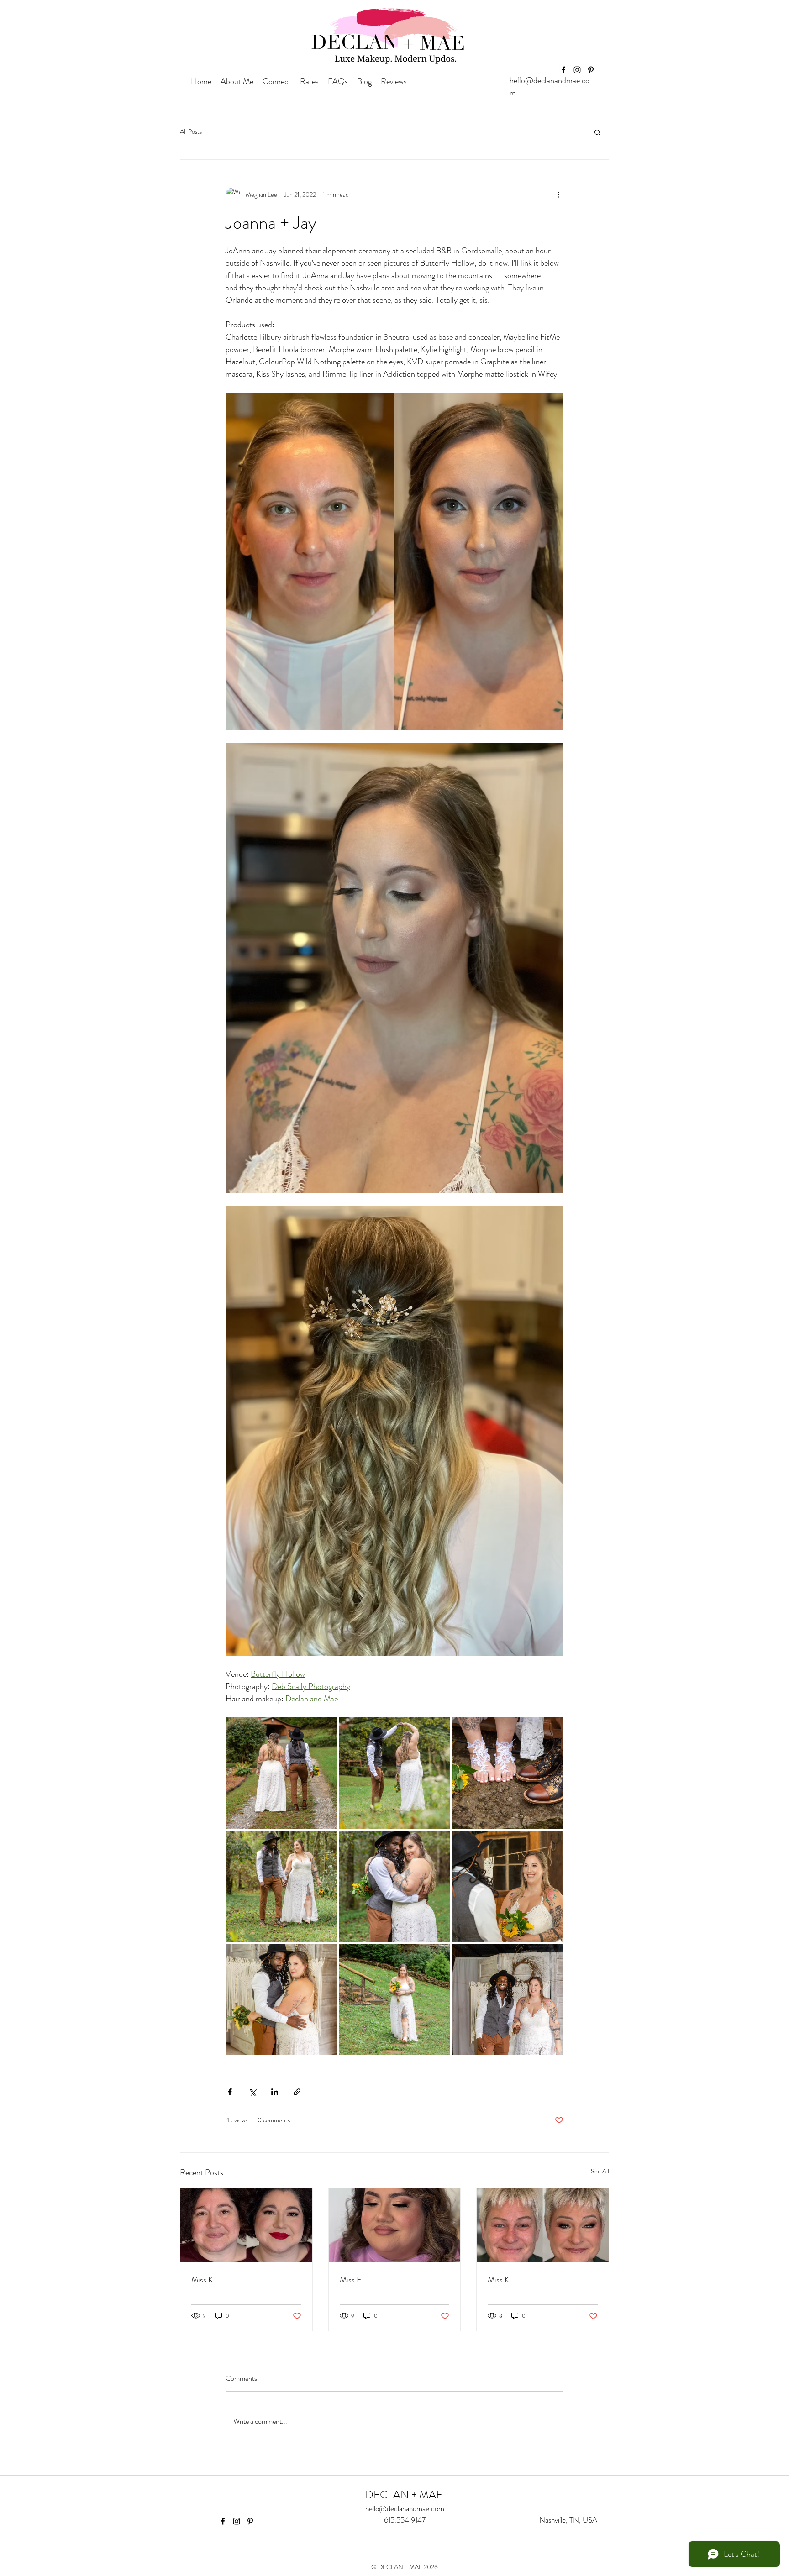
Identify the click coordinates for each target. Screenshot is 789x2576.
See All (600, 2171)
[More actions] (558, 194)
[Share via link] (297, 2092)
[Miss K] (246, 2225)
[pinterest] (591, 70)
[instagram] (577, 70)
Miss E (351, 2280)
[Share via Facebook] (230, 2092)
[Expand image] (281, 1773)
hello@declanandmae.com (405, 2508)
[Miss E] (395, 2225)
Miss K (202, 2280)
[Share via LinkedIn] (275, 2092)
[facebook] (563, 70)
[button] (597, 132)
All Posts (191, 132)
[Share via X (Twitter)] (252, 2092)
